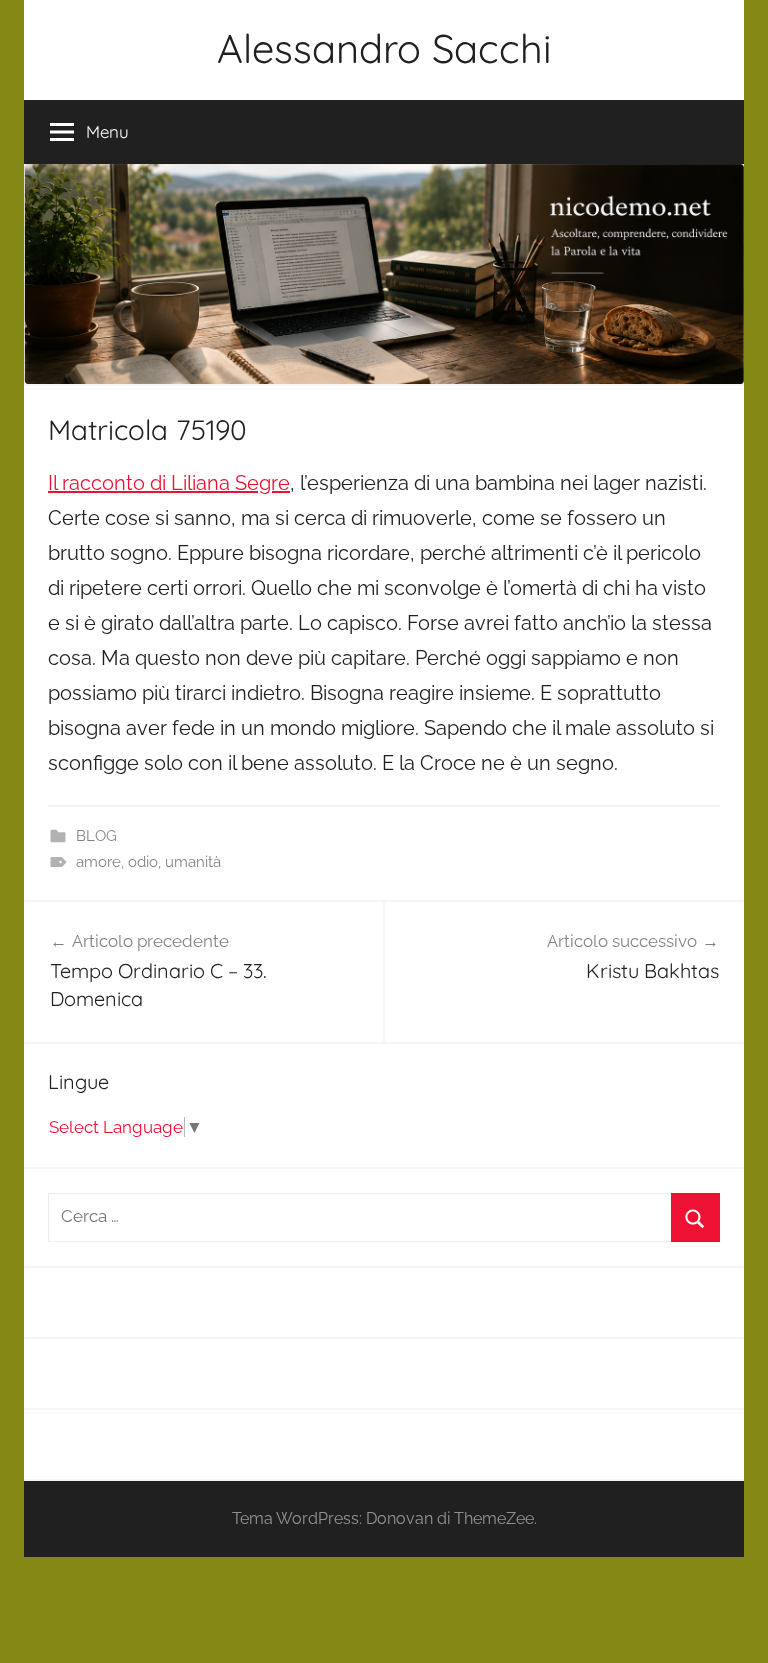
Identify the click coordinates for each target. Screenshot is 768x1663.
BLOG (96, 836)
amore (98, 862)
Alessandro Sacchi (384, 48)
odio (143, 862)
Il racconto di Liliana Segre (169, 483)
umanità (193, 862)
